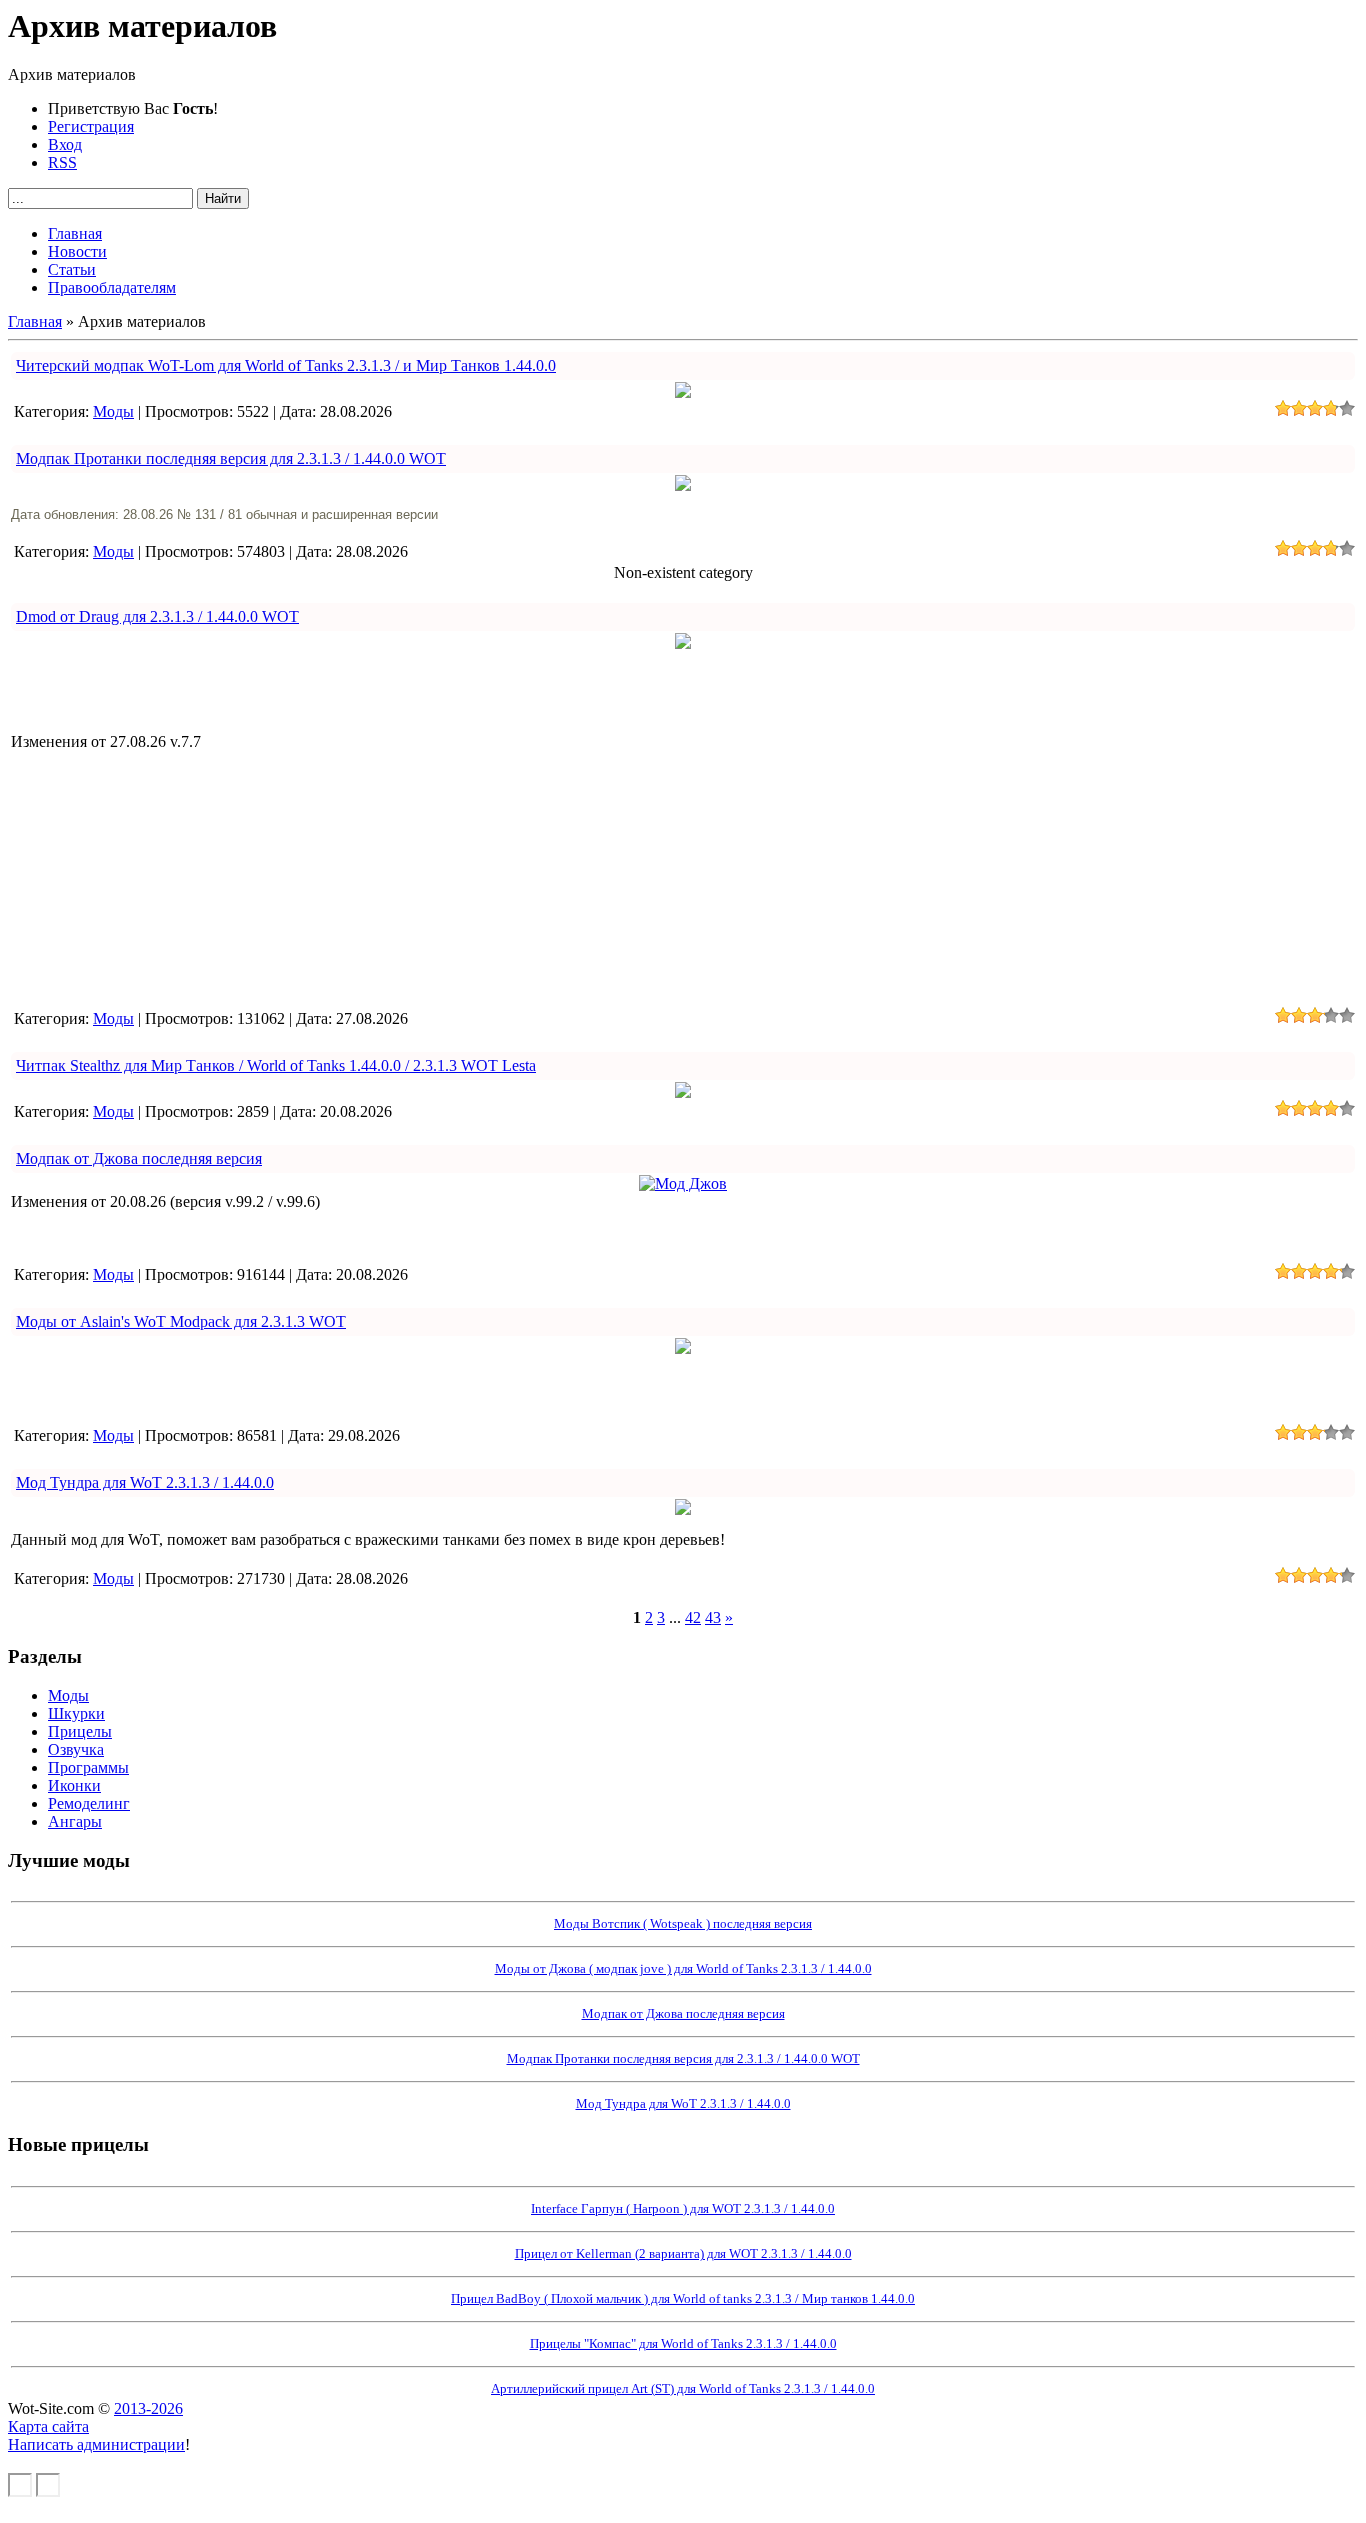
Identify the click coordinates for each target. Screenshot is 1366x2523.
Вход (65, 144)
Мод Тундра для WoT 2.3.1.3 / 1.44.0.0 (145, 1482)
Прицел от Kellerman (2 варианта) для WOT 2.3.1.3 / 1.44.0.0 (683, 2253)
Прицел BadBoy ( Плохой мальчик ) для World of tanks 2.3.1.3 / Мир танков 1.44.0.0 (683, 2298)
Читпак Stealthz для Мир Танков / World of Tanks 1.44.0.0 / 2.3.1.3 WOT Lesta (276, 1065)
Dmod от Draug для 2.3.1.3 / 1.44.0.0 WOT (157, 616)
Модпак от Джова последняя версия (139, 1158)
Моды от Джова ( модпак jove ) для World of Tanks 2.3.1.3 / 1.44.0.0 (683, 1968)
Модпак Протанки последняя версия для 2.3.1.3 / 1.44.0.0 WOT (231, 458)
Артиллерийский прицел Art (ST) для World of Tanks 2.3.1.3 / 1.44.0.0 (683, 2388)
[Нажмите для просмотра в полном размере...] (683, 392)
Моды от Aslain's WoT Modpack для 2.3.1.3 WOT (181, 1321)
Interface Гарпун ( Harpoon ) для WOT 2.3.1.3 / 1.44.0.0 (683, 2208)
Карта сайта (48, 2426)
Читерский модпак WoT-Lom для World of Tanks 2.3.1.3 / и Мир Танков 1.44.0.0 (286, 365)
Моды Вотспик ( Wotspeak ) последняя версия (683, 1923)
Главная (35, 321)
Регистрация (91, 126)
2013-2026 (148, 2408)
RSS (62, 162)
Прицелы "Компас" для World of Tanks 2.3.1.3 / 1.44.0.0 (683, 2343)
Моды (113, 411)
